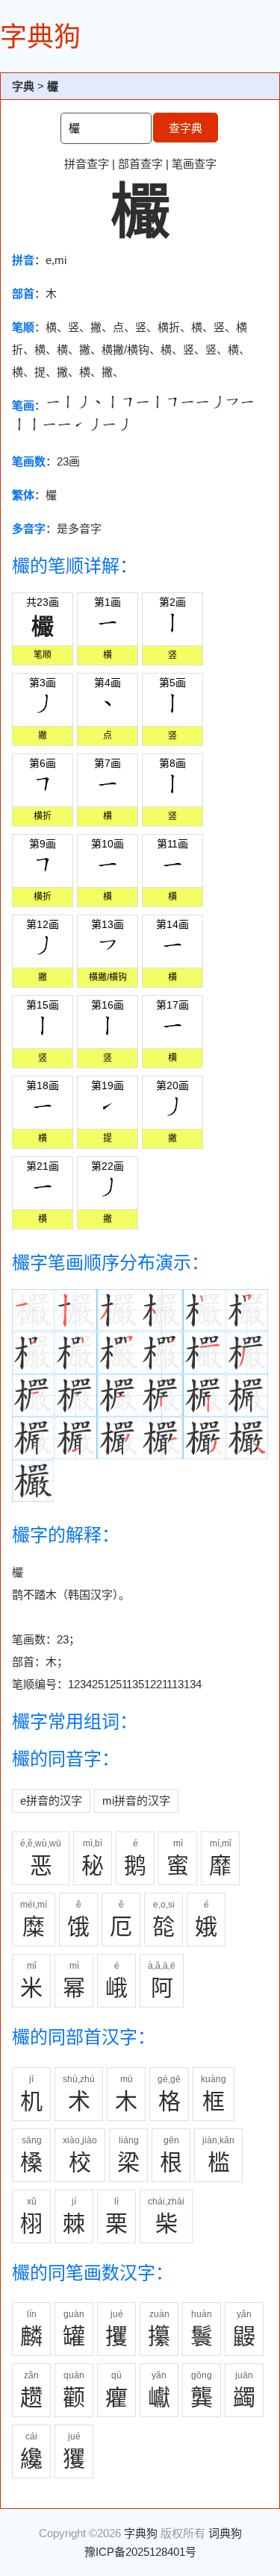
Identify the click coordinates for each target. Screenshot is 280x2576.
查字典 (186, 128)
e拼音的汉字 (51, 1801)
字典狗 (40, 37)
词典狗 (225, 2533)
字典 (23, 86)
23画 (68, 461)
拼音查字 (87, 164)
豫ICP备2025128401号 (140, 2552)
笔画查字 (194, 164)
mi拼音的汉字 (136, 1801)
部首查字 (140, 164)
